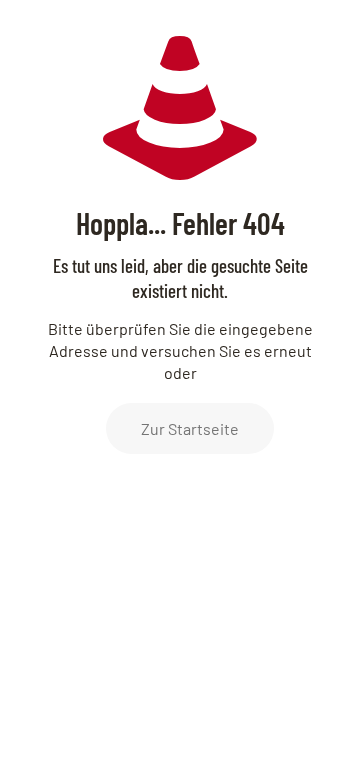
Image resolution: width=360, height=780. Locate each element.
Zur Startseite (190, 428)
